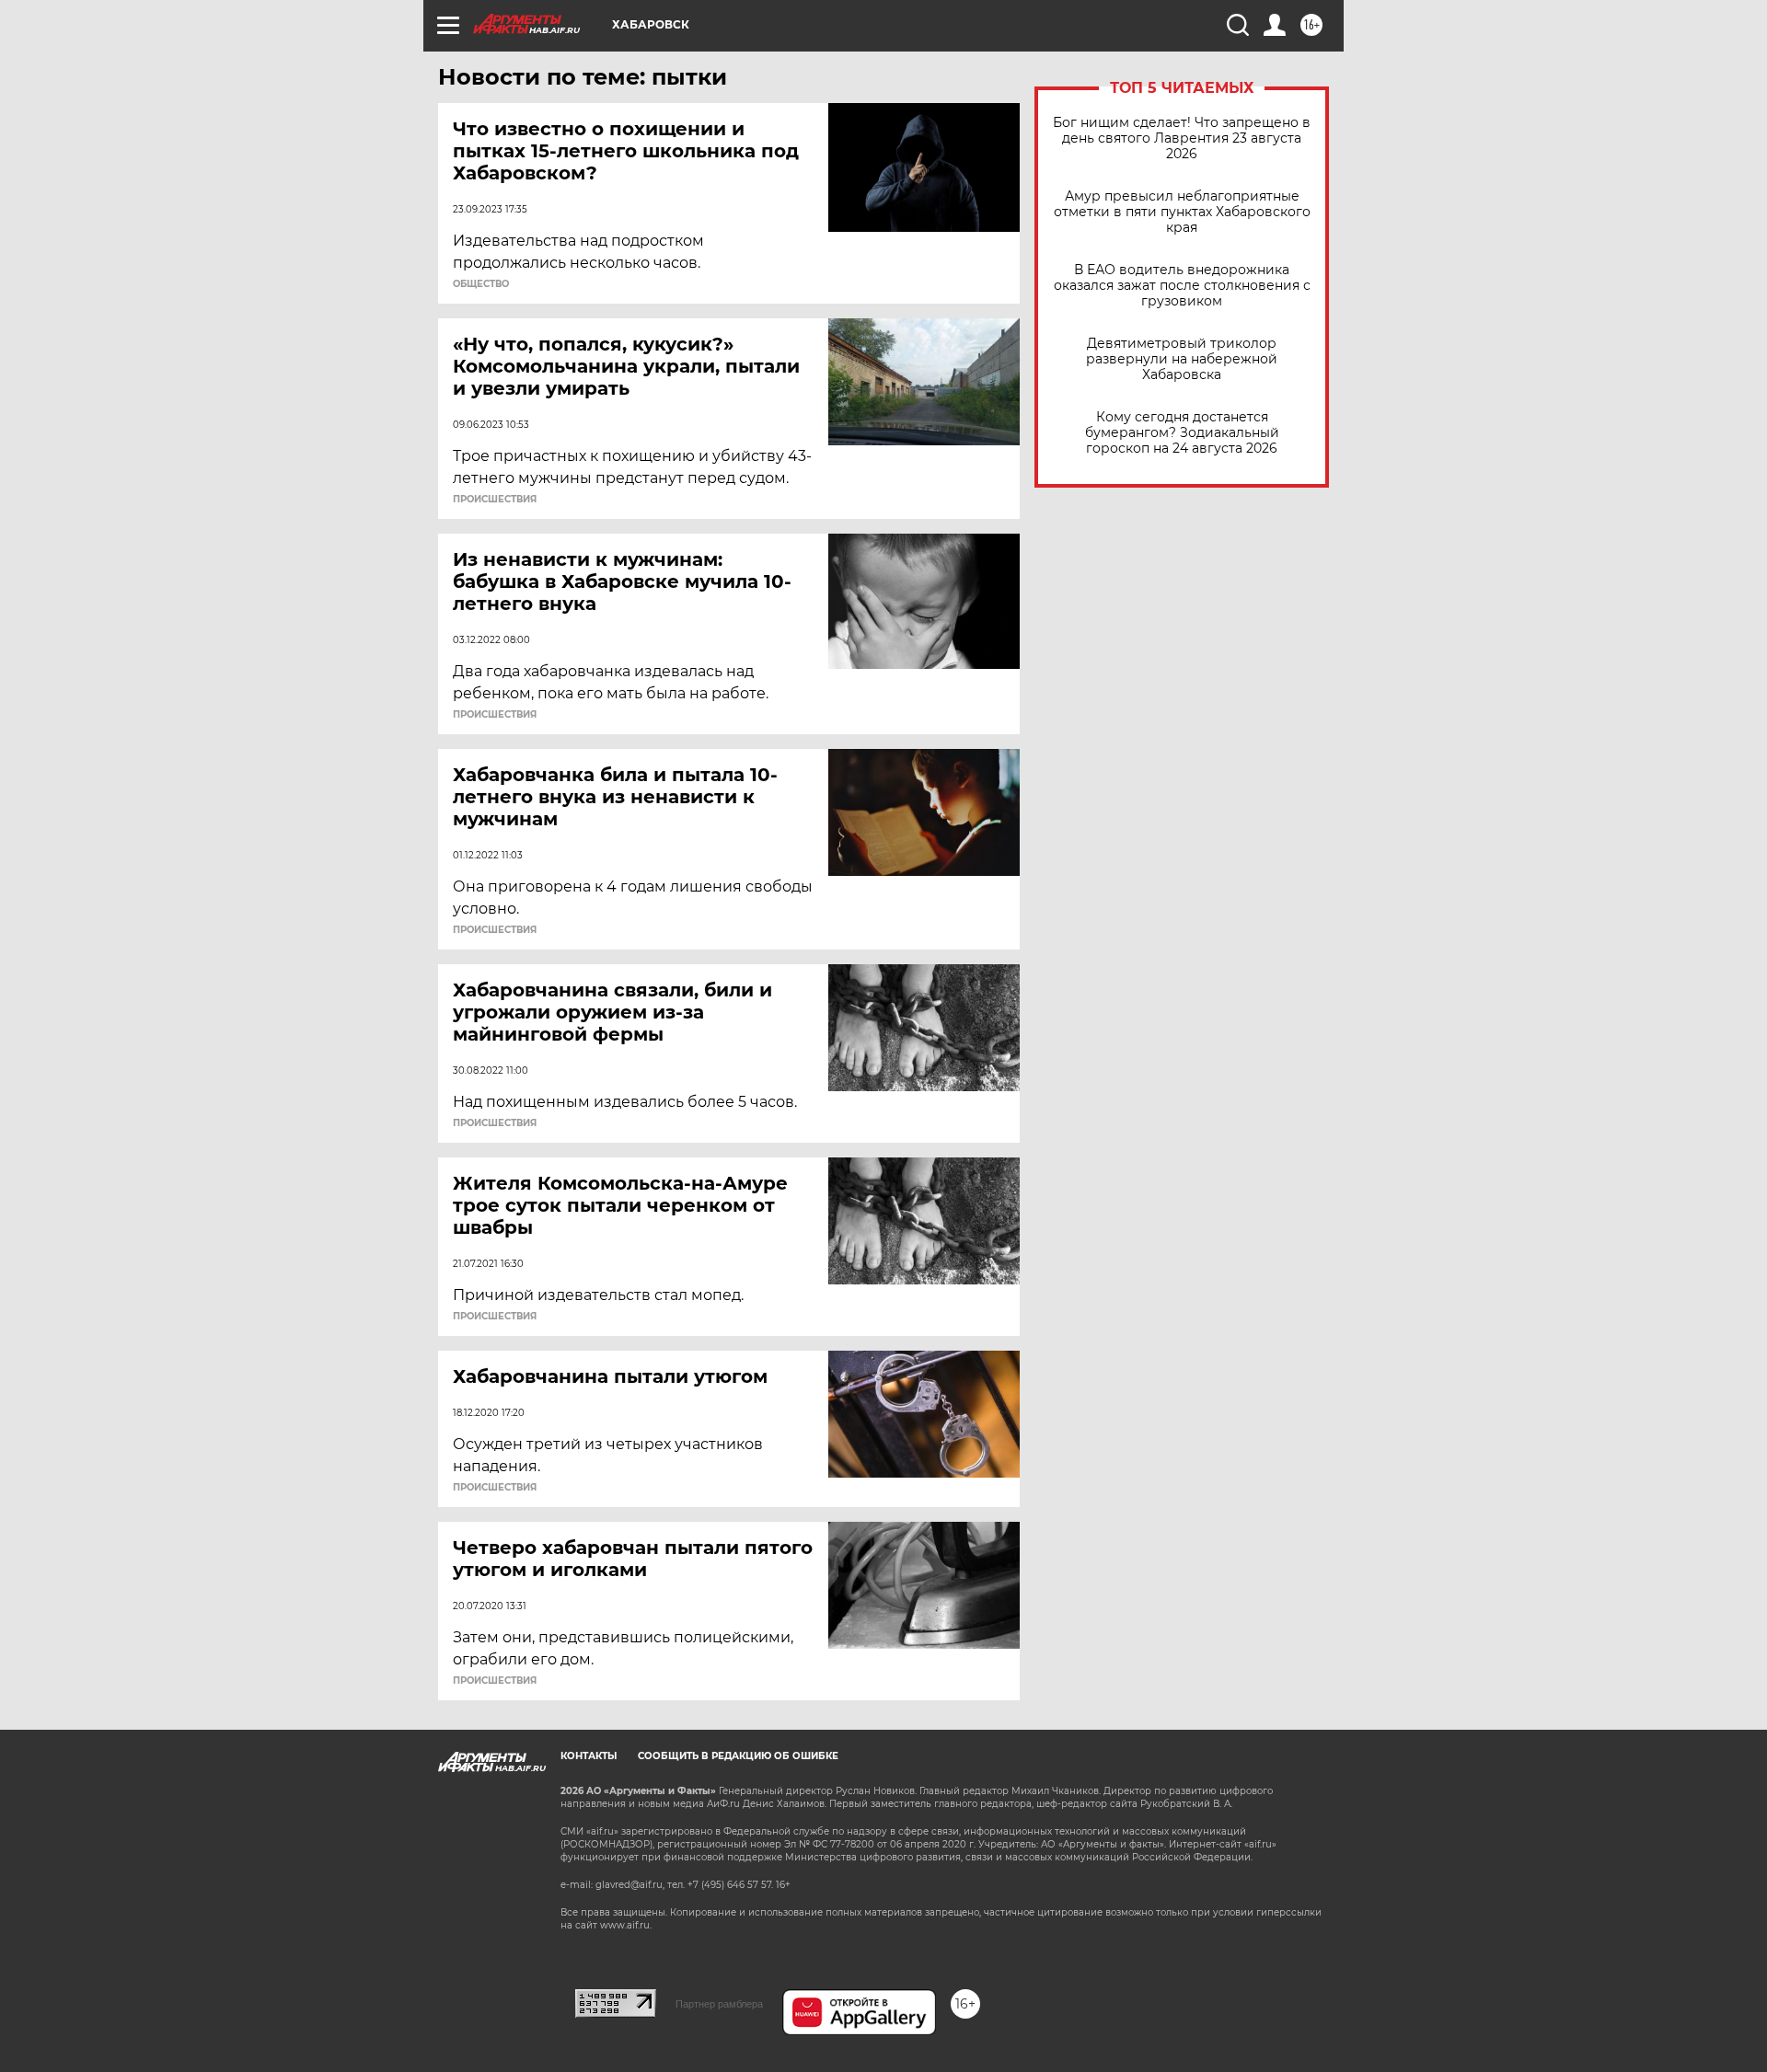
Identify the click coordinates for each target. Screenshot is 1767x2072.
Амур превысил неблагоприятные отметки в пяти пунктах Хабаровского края (1182, 212)
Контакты (589, 1756)
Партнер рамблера (719, 2004)
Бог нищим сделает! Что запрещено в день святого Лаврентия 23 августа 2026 (1182, 138)
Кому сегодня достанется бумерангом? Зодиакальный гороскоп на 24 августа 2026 (1182, 433)
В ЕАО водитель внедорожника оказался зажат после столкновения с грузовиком (1182, 286)
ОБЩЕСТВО (481, 284)
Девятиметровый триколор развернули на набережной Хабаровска (1182, 359)
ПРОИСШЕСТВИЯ (495, 500)
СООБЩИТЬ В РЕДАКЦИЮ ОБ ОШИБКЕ (738, 1756)
